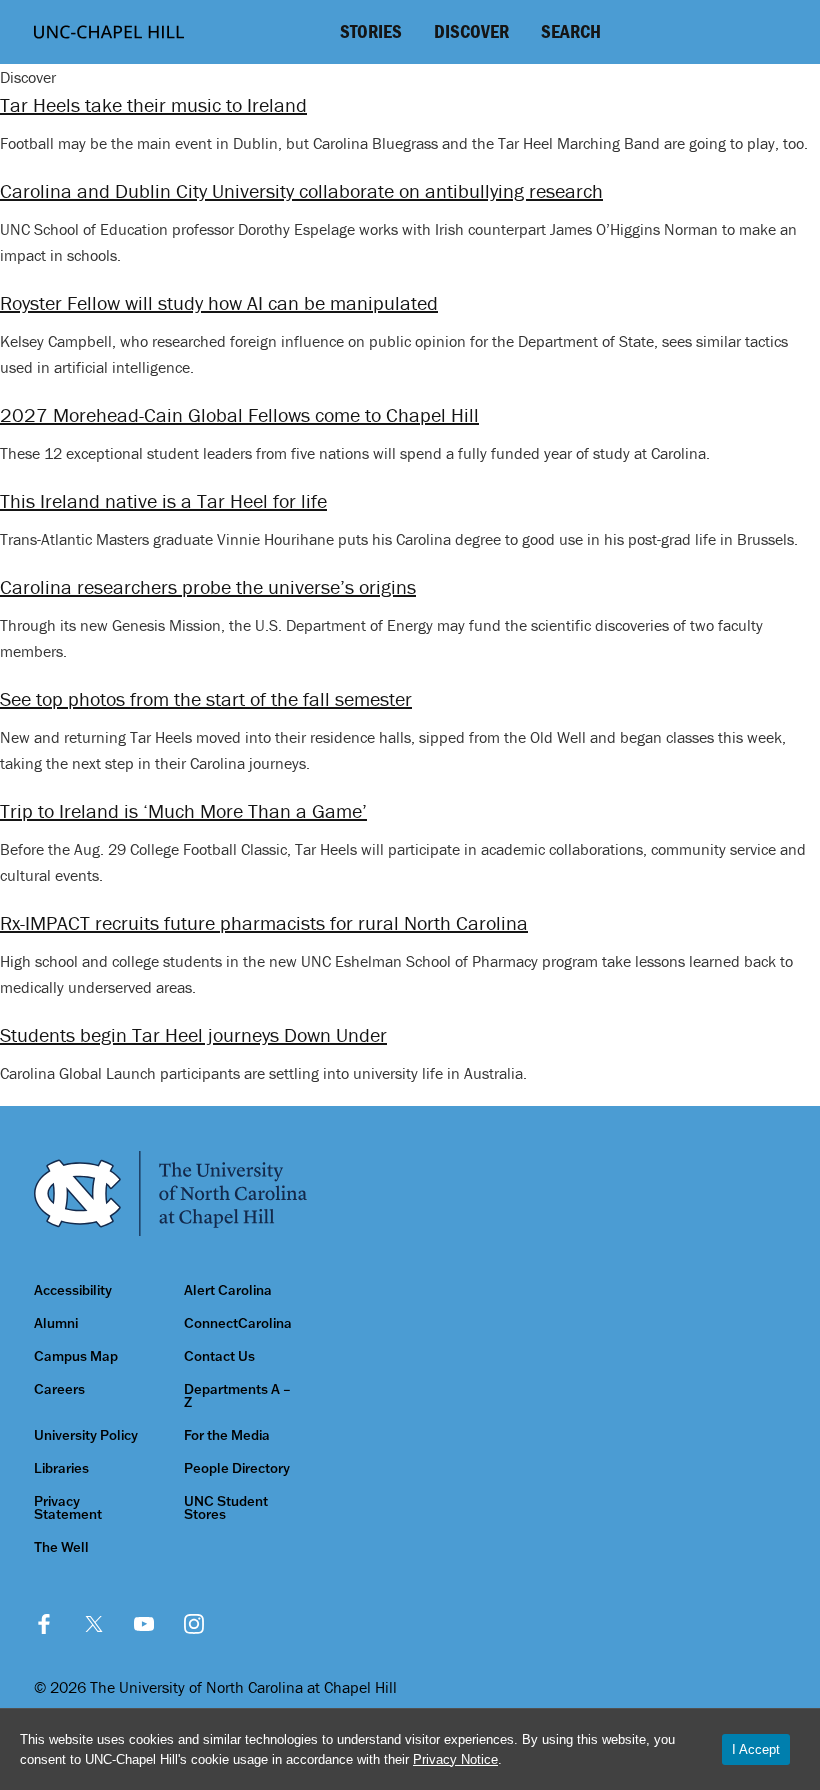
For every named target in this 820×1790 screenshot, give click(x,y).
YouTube (144, 1624)
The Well (61, 1547)
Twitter (94, 1624)
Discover (471, 31)
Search (571, 31)
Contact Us (219, 1356)
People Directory (237, 1468)
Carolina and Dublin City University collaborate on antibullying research (301, 190)
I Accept (756, 1749)
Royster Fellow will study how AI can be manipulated (219, 302)
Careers (59, 1389)
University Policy (86, 1435)
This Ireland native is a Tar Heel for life (163, 500)
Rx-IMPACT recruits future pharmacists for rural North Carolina (264, 922)
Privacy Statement (68, 1508)
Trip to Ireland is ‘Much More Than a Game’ (183, 810)
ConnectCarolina (238, 1323)
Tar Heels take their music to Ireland (153, 104)
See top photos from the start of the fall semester (206, 698)
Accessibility (73, 1290)
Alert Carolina (228, 1290)
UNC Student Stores (226, 1508)
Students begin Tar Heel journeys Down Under (193, 1034)
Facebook (44, 1624)
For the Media (227, 1435)
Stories (371, 31)
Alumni (56, 1323)
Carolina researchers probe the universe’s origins (208, 586)
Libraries (61, 1468)
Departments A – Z (237, 1396)
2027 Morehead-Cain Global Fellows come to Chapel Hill (239, 414)
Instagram (194, 1624)
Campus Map (76, 1356)
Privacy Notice (455, 1759)
